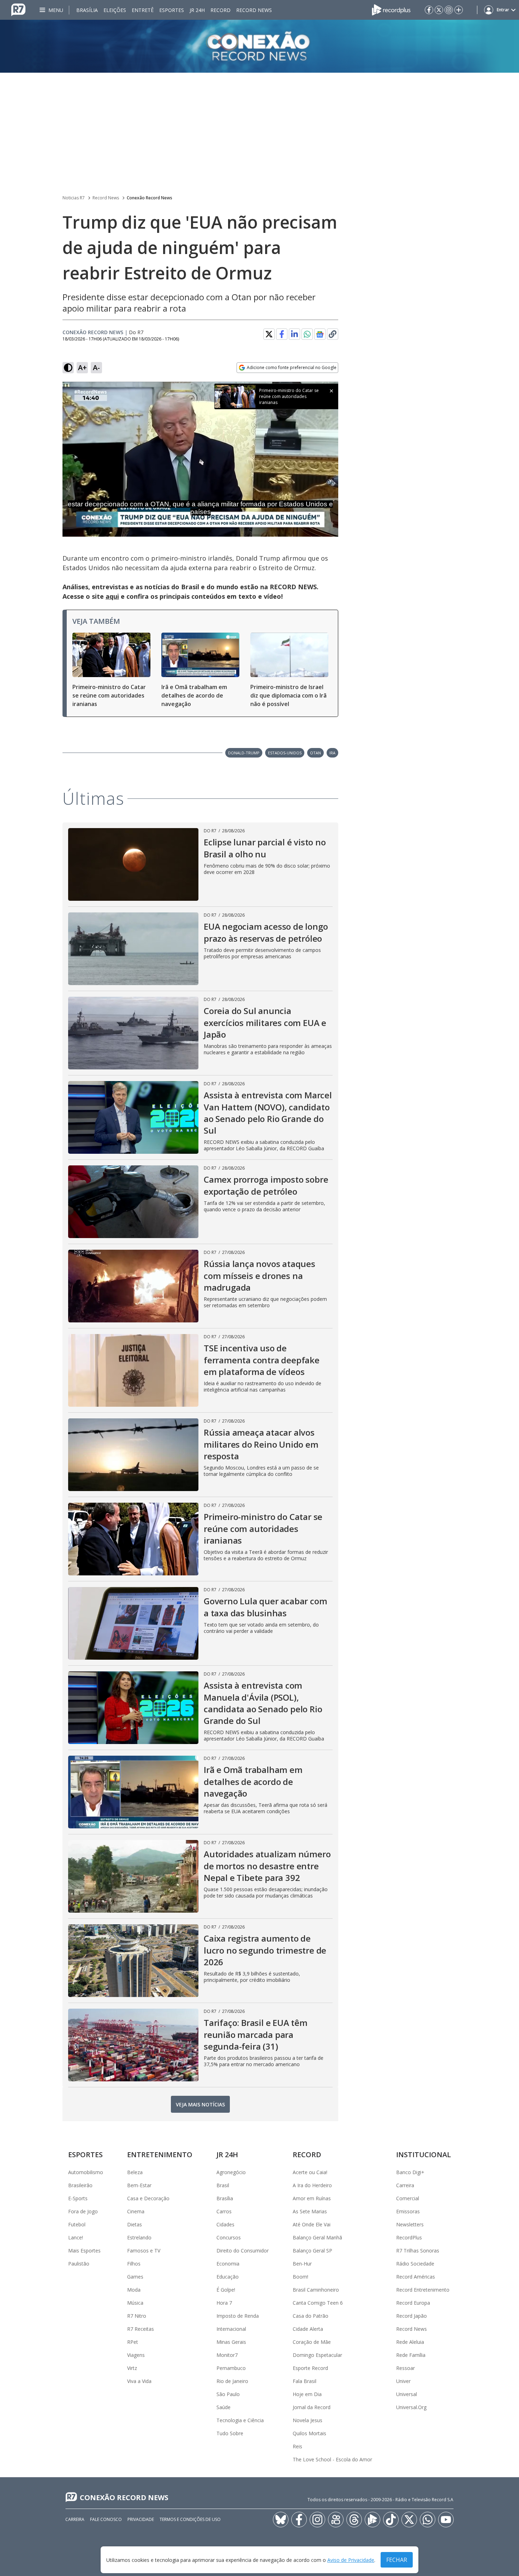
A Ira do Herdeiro (312, 2185)
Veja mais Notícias (200, 2104)
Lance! (76, 2237)
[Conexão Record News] (259, 46)
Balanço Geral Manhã (317, 2237)
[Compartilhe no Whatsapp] (307, 334)
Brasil (223, 2185)
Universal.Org (411, 2407)
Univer (403, 2381)
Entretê (143, 10)
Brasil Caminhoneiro (316, 2290)
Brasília (87, 10)
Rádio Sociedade (415, 2264)
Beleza (135, 2172)
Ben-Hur (302, 2264)
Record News (254, 10)
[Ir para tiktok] (391, 2520)
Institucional (423, 2155)
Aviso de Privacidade (351, 2560)
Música (135, 2303)
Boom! (300, 2277)
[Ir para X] (439, 10)
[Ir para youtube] (446, 2520)
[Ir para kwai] (336, 2520)
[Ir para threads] (354, 2520)
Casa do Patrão (311, 2316)
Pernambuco (231, 2368)
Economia (228, 2264)
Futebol (77, 2224)
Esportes (172, 10)
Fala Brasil (305, 2381)
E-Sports (78, 2198)
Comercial (408, 2198)
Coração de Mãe (312, 2342)
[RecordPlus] (391, 9)
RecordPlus (409, 2237)
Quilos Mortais (309, 2433)
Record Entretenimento (423, 2290)
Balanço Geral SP (312, 2251)
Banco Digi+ (410, 2172)
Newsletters (410, 2224)
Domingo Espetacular (317, 2355)
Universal (407, 2394)
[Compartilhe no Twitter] (269, 334)
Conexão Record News (150, 198)
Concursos (229, 2237)
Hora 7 (224, 2303)
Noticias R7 (74, 198)
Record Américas (416, 2277)
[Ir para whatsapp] (428, 2520)
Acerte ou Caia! (310, 2172)
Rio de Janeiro (232, 2381)
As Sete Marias (310, 2211)
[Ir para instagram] (449, 10)
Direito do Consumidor (243, 2251)
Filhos (134, 2264)
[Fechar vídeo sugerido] (331, 391)
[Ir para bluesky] (281, 2520)
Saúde (223, 2407)
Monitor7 (227, 2355)
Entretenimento (160, 2155)
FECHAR (397, 2560)
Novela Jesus (308, 2420)
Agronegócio (231, 2172)
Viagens (136, 2355)
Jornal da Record (312, 2407)
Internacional (231, 2329)
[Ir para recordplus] (372, 2520)
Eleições (115, 10)
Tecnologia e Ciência (240, 2420)
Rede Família (411, 2355)
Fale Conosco (106, 2519)
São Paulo (228, 2394)
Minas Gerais (231, 2342)
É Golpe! (226, 2290)
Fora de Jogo (83, 2211)
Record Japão (411, 2316)
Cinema (136, 2211)
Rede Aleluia (410, 2342)
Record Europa (413, 2303)
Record (220, 10)
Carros (224, 2211)
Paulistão (79, 2264)
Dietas (135, 2224)
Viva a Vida (139, 2381)
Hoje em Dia (307, 2394)
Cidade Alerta (308, 2329)
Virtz (132, 2368)
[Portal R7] (18, 9)
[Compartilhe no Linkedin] (294, 334)
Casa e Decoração (148, 2198)
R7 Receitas (141, 2329)
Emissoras (408, 2211)
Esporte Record (310, 2368)
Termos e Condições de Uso (190, 2519)
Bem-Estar (139, 2185)
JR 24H (197, 10)
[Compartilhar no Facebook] (282, 334)
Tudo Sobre (230, 2433)
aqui (112, 596)
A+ (82, 367)
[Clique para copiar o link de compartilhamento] (333, 334)
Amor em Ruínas (312, 2198)
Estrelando (139, 2237)
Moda (134, 2290)
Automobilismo (86, 2172)
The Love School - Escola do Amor (332, 2459)
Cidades (225, 2224)
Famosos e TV (144, 2251)
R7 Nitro (137, 2316)
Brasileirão (80, 2185)
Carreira (405, 2185)
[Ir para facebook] (429, 10)
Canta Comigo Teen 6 (318, 2303)
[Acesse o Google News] (320, 334)
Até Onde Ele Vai (312, 2224)
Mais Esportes (84, 2251)
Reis (297, 2446)
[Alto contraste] (68, 368)
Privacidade (141, 2519)
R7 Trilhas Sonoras (418, 2251)
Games (135, 2277)
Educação (228, 2277)
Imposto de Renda (238, 2316)
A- (96, 367)
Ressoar (405, 2368)
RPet (133, 2342)
